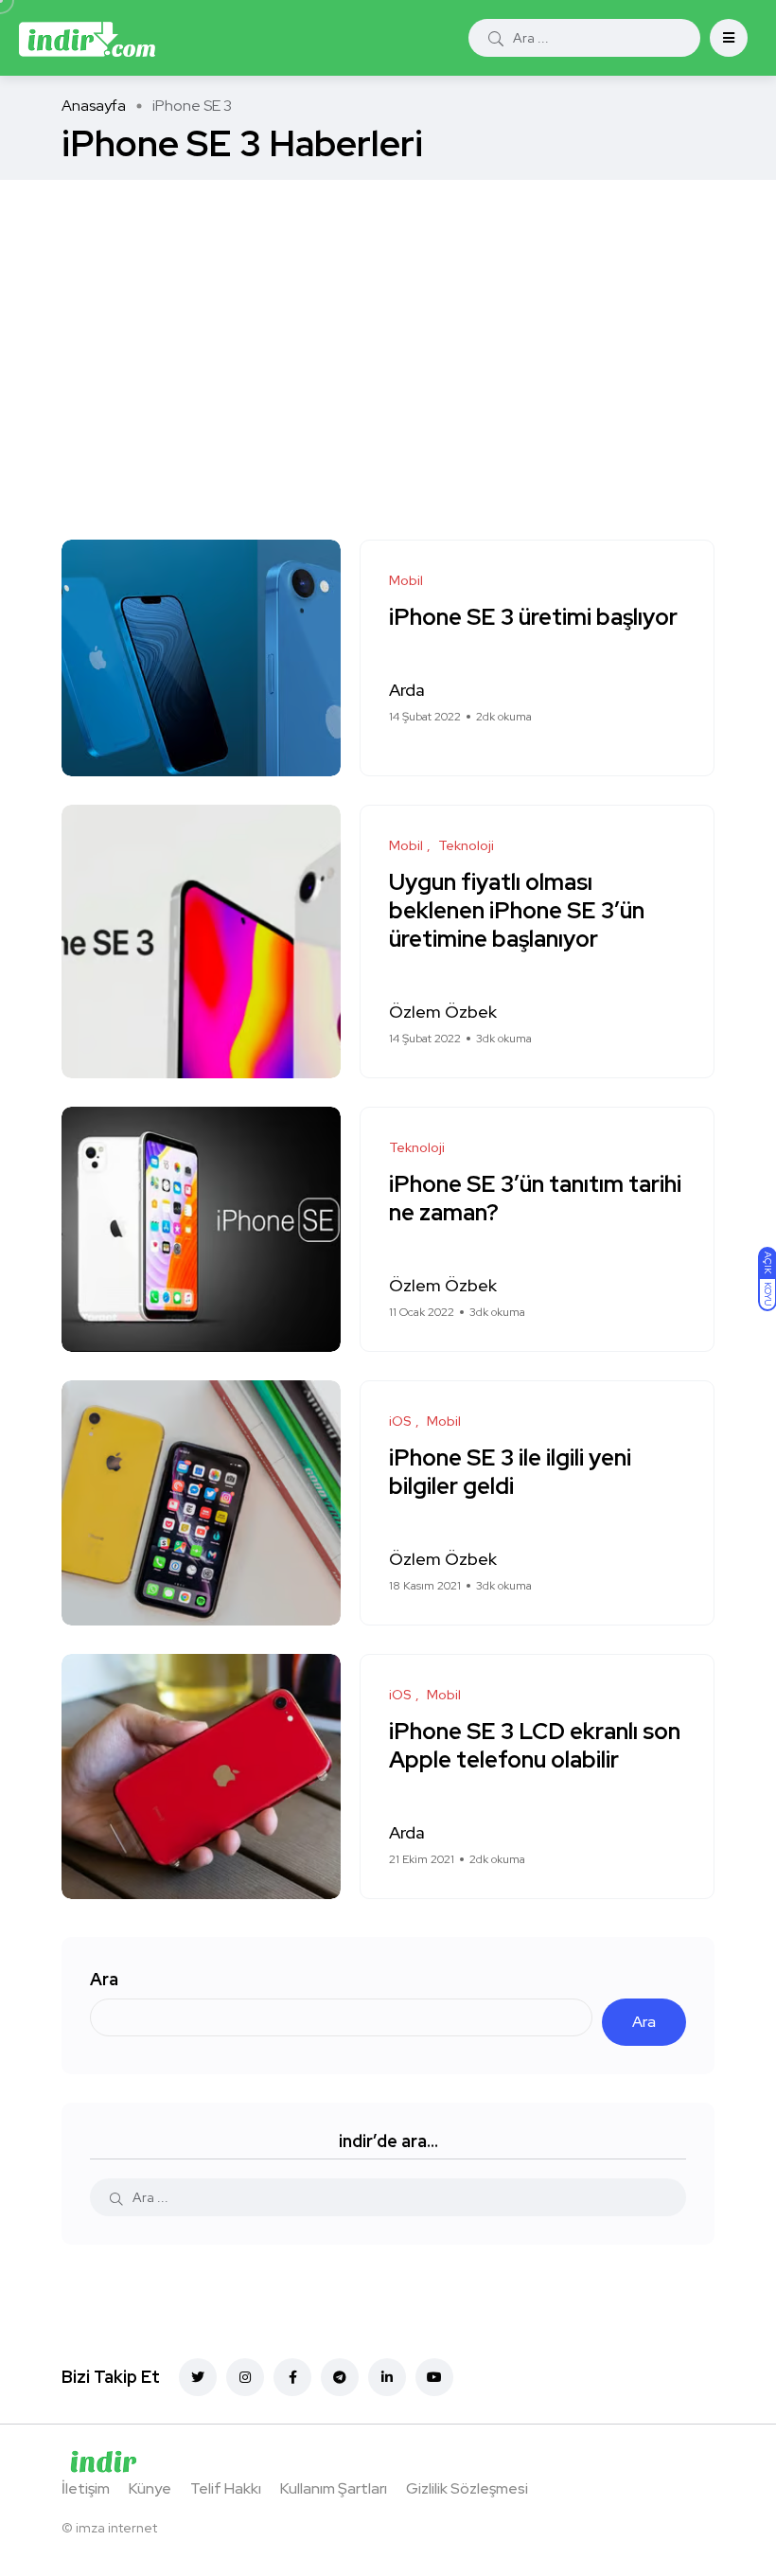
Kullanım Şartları (334, 2488)
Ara (104, 1979)
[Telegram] (340, 2377)
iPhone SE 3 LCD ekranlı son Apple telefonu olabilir (535, 1746)
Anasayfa (94, 106)
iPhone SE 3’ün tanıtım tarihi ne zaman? (535, 1199)
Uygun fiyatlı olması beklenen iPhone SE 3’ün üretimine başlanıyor (517, 911)
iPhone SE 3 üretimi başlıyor (533, 618)
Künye (150, 2488)
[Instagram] (245, 2377)
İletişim (86, 2488)
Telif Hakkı (226, 2488)
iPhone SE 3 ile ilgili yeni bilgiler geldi (510, 1473)
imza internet (116, 2528)
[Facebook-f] (292, 2377)
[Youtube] (434, 2377)
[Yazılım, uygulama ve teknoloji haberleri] (87, 38)
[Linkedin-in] (387, 2377)
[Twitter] (198, 2377)
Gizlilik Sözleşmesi (467, 2488)
